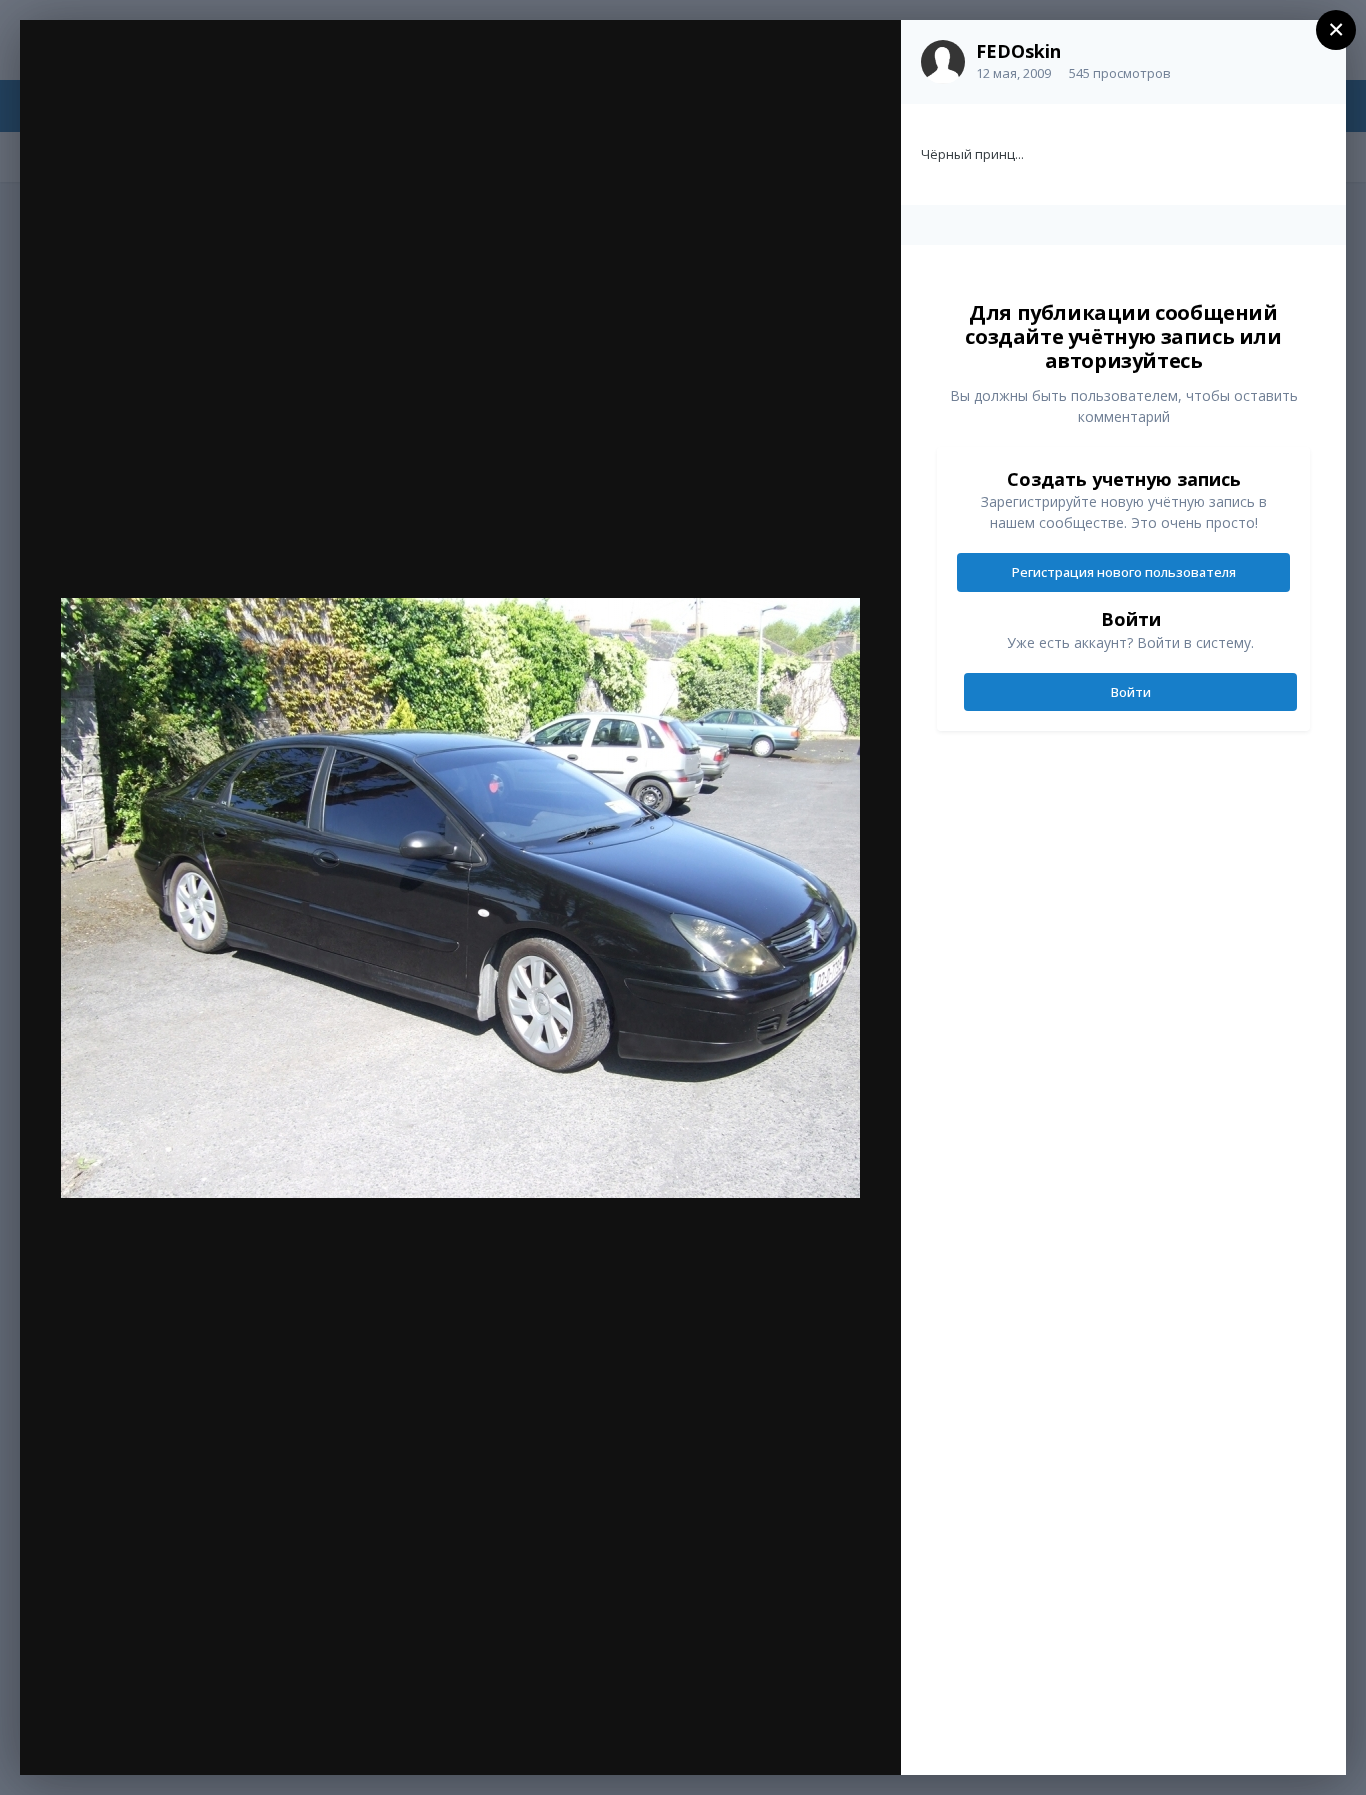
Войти (1131, 692)
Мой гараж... (164, 77)
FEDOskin (1018, 51)
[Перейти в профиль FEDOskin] (943, 62)
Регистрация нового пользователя (1124, 572)
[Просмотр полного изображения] (866, 56)
